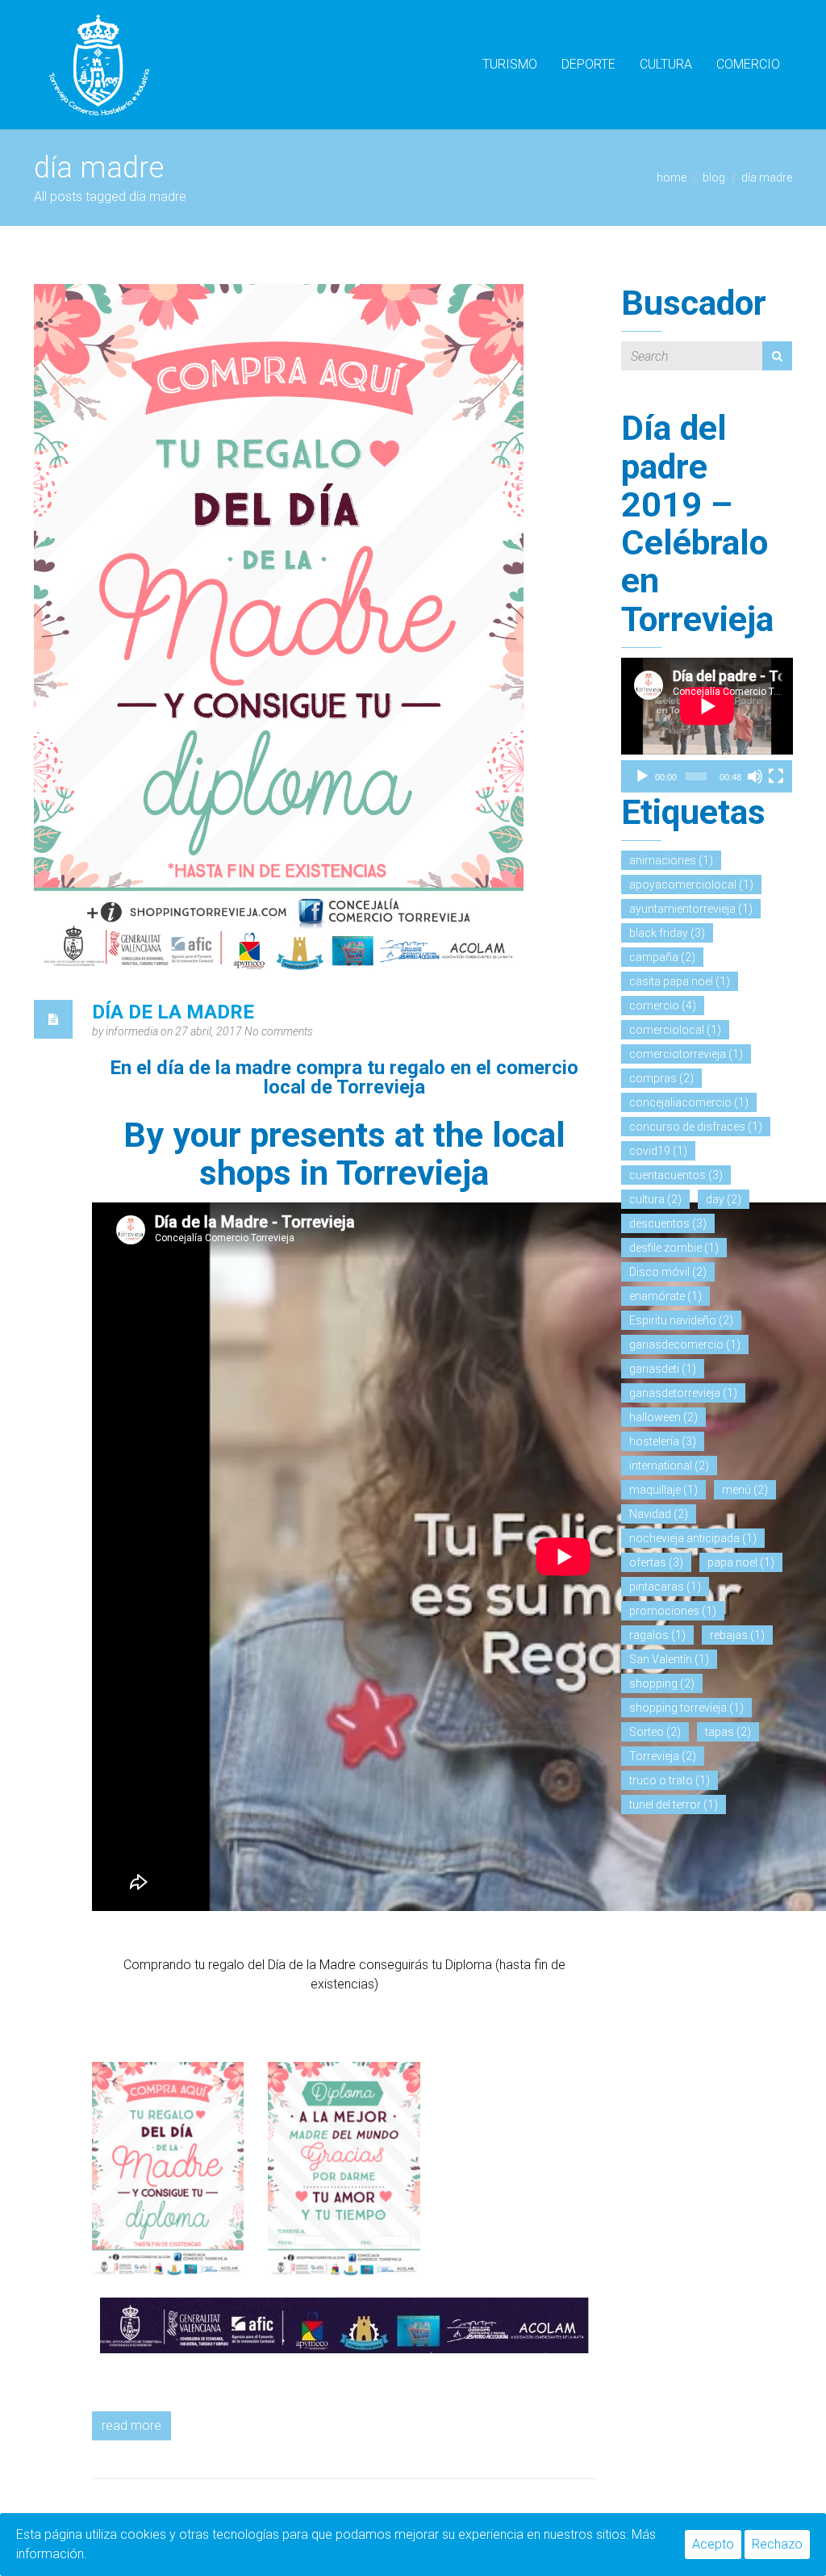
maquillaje (663, 1490)
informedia (133, 1031)
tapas (728, 1732)
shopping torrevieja (686, 1708)
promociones (673, 1611)
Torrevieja (663, 1756)
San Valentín (669, 1659)
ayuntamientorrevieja (691, 909)
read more (131, 2425)
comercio (663, 1006)
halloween (663, 1417)
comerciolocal (675, 1030)
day (724, 1199)
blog (714, 178)
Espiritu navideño (681, 1320)
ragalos (657, 1635)
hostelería (663, 1441)
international (669, 1466)
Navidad (659, 1514)
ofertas (656, 1562)
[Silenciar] (755, 776)
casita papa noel (680, 981)
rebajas (737, 1635)
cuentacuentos (676, 1175)
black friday (667, 933)
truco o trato (670, 1780)
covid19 (658, 1151)
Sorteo (655, 1732)
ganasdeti (663, 1369)
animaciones (671, 860)
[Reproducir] (642, 776)
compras (661, 1078)
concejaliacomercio (689, 1102)
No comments (279, 1031)
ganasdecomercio (685, 1344)
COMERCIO (748, 64)
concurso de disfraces (696, 1127)
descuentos (668, 1223)
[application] (707, 706)
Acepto (713, 2544)
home (672, 178)
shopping (662, 1683)
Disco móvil (668, 1272)
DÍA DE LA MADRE (173, 1012)
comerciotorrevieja (686, 1054)
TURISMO (510, 64)
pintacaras (665, 1587)
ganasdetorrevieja (683, 1393)
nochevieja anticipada (693, 1538)
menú (745, 1490)
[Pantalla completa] (776, 776)
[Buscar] (777, 356)
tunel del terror (674, 1804)
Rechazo (777, 2544)
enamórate (665, 1296)
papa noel (741, 1562)
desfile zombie (674, 1248)
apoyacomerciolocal (691, 884)
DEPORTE (588, 64)
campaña (662, 957)
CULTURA (666, 64)
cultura (655, 1199)
